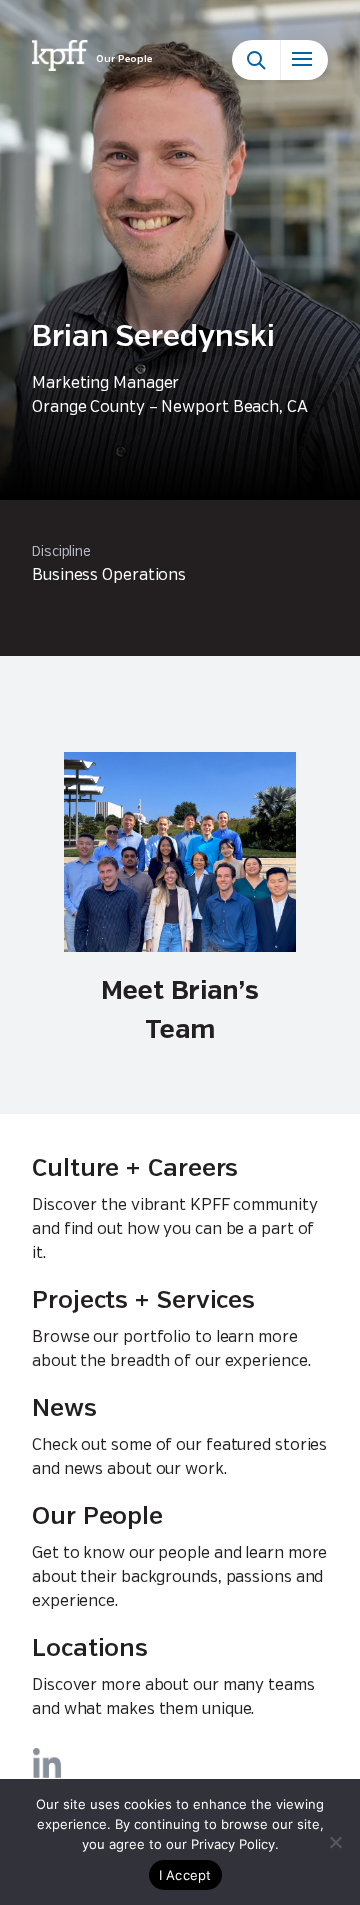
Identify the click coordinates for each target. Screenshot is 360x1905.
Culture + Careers (135, 1169)
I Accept (185, 1875)
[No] (335, 1842)
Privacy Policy (233, 1844)
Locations (90, 1649)
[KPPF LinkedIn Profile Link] (47, 1763)
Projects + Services (143, 1301)
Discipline (61, 552)
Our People (97, 1517)
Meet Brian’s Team (180, 1011)
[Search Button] (256, 60)
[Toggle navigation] (304, 60)
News (64, 1409)
